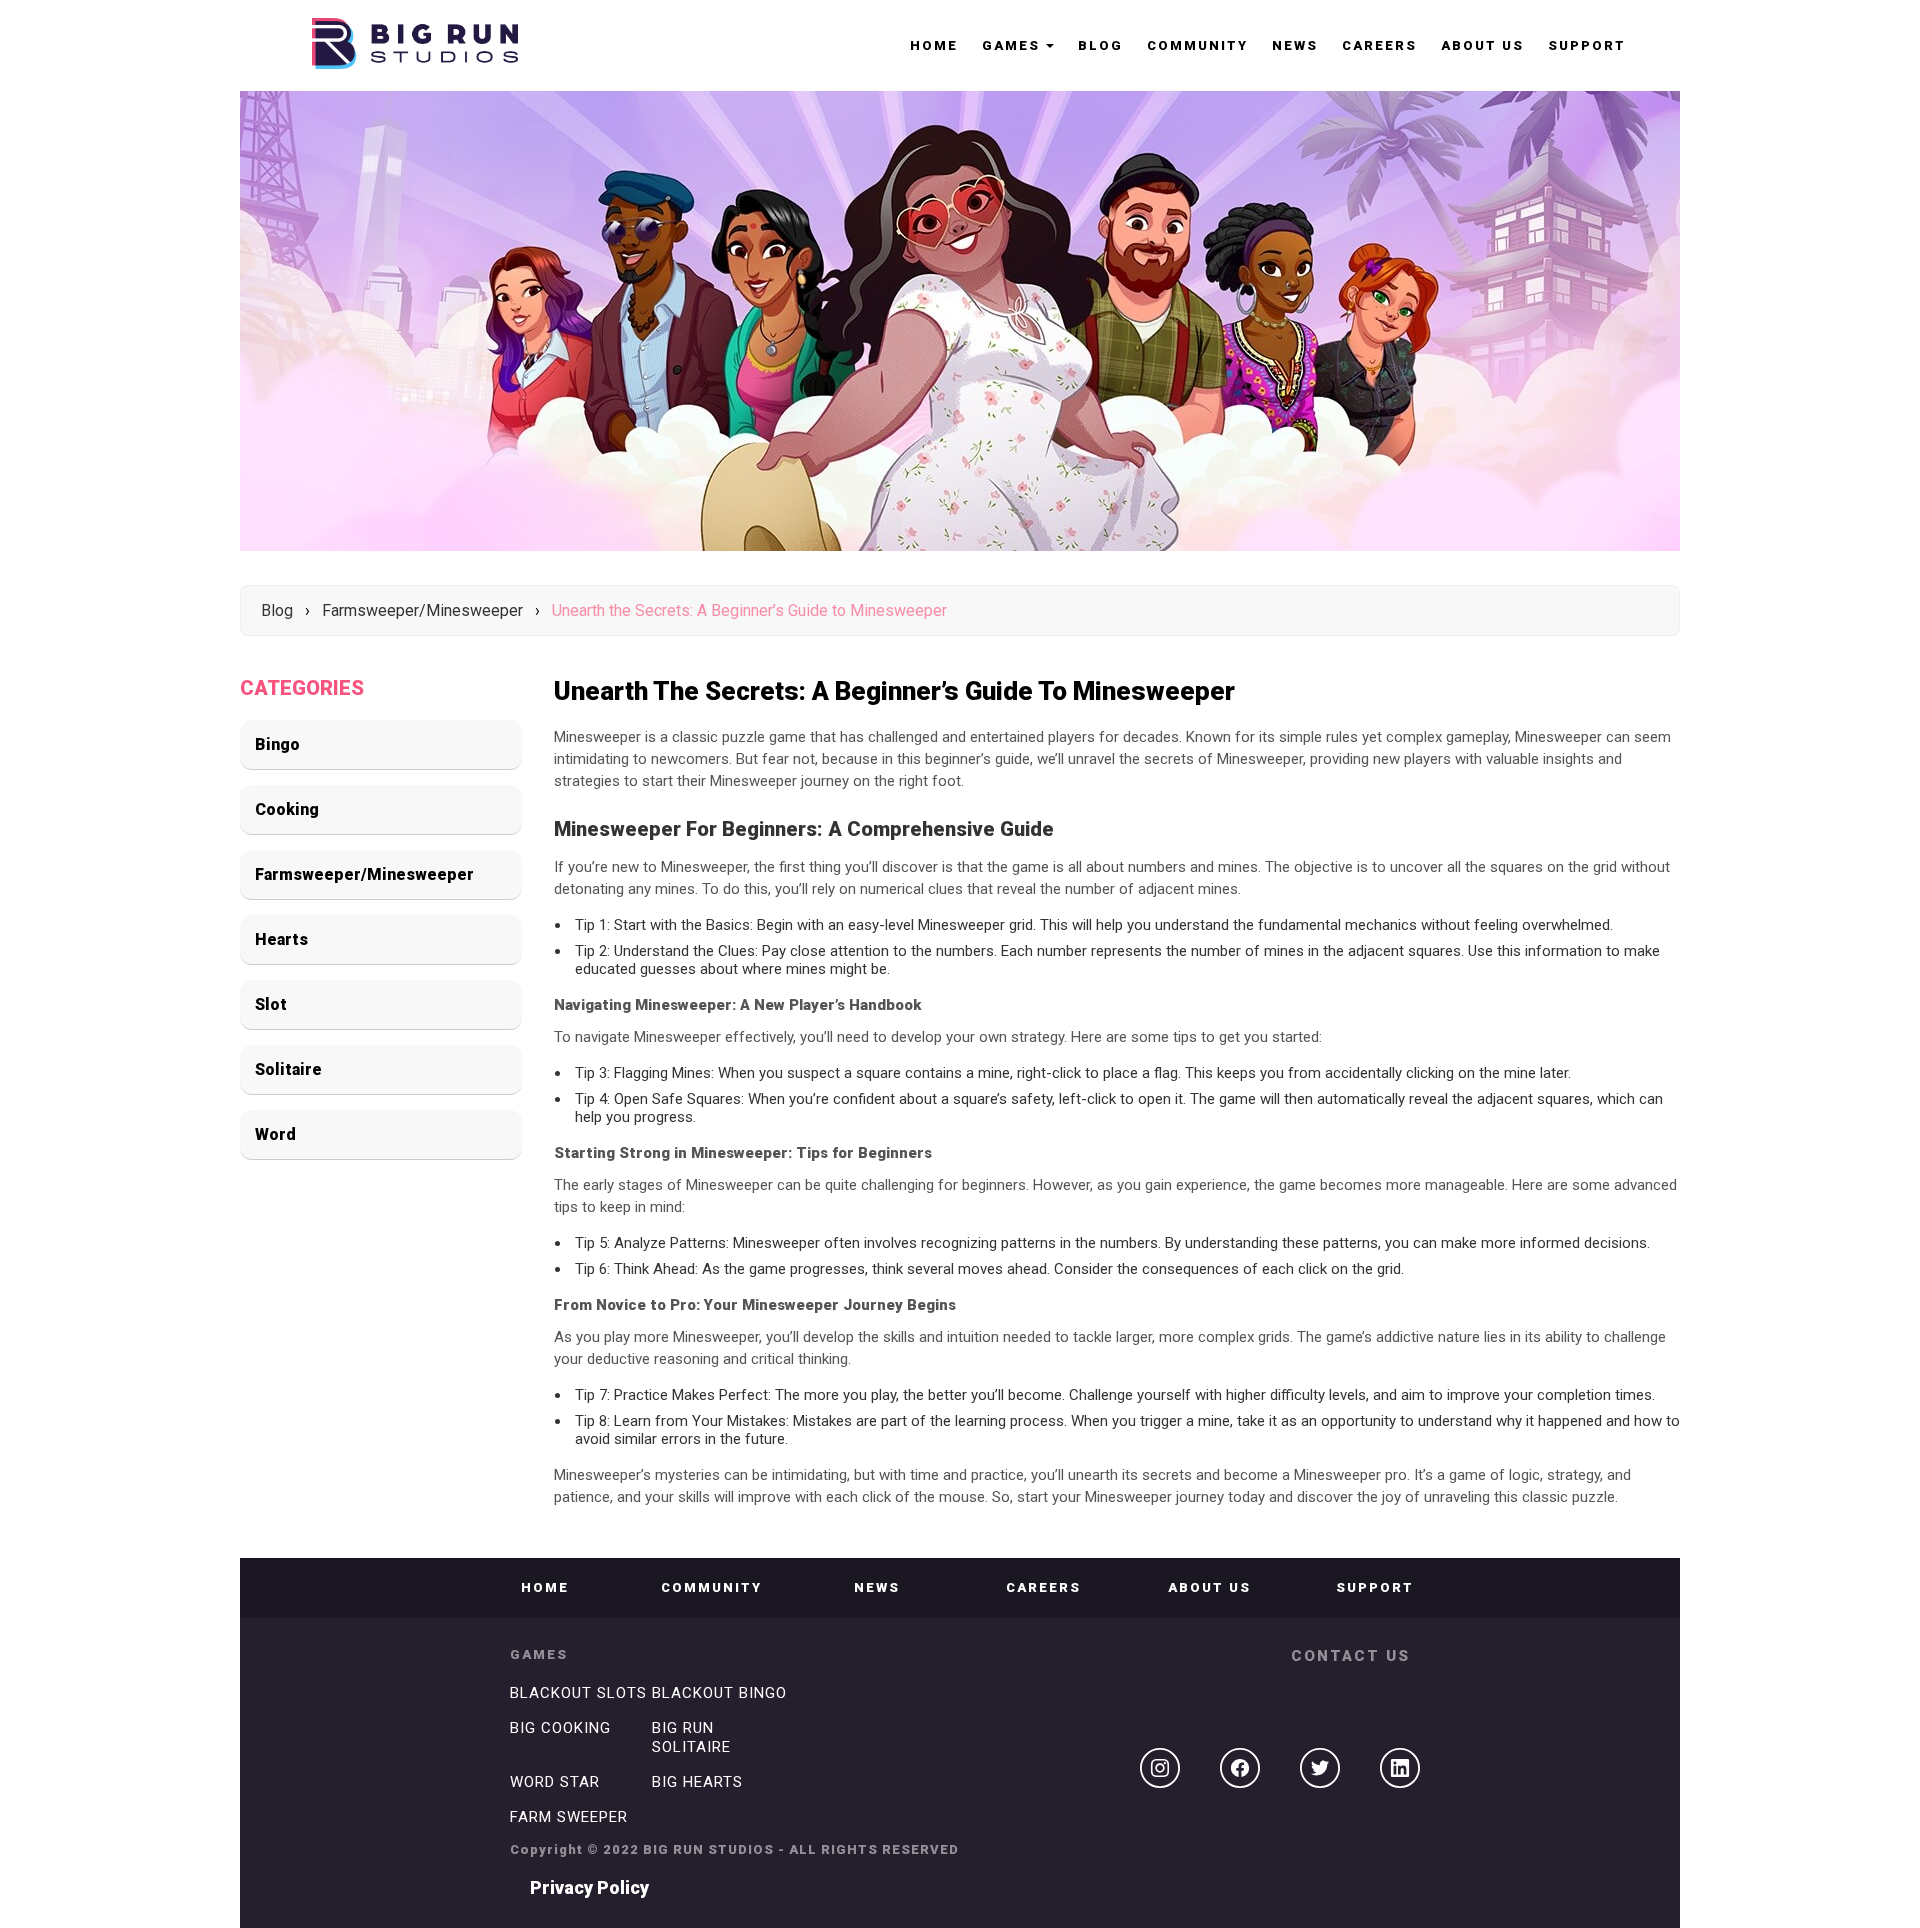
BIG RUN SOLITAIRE (691, 1737)
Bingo (277, 744)
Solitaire (288, 1069)
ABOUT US (1482, 45)
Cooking (287, 809)
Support (1587, 45)
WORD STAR (555, 1782)
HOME (934, 45)
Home (545, 1587)
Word (275, 1134)
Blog (1100, 45)
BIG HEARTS (697, 1782)
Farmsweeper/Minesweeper (422, 610)
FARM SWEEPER (569, 1817)
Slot (271, 1004)
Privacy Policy (589, 1887)
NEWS (1295, 45)
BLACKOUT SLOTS (578, 1693)
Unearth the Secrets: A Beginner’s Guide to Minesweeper (749, 610)
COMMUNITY (1197, 45)
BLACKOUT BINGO (719, 1693)
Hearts (281, 939)
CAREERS (1379, 45)
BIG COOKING (560, 1728)
